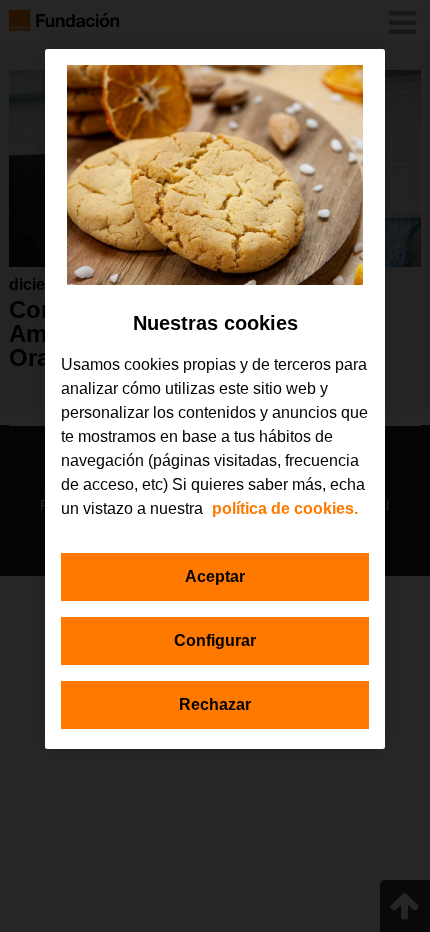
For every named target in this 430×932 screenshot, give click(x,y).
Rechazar (215, 704)
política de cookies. (285, 508)
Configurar (215, 640)
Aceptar (215, 576)
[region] (215, 399)
